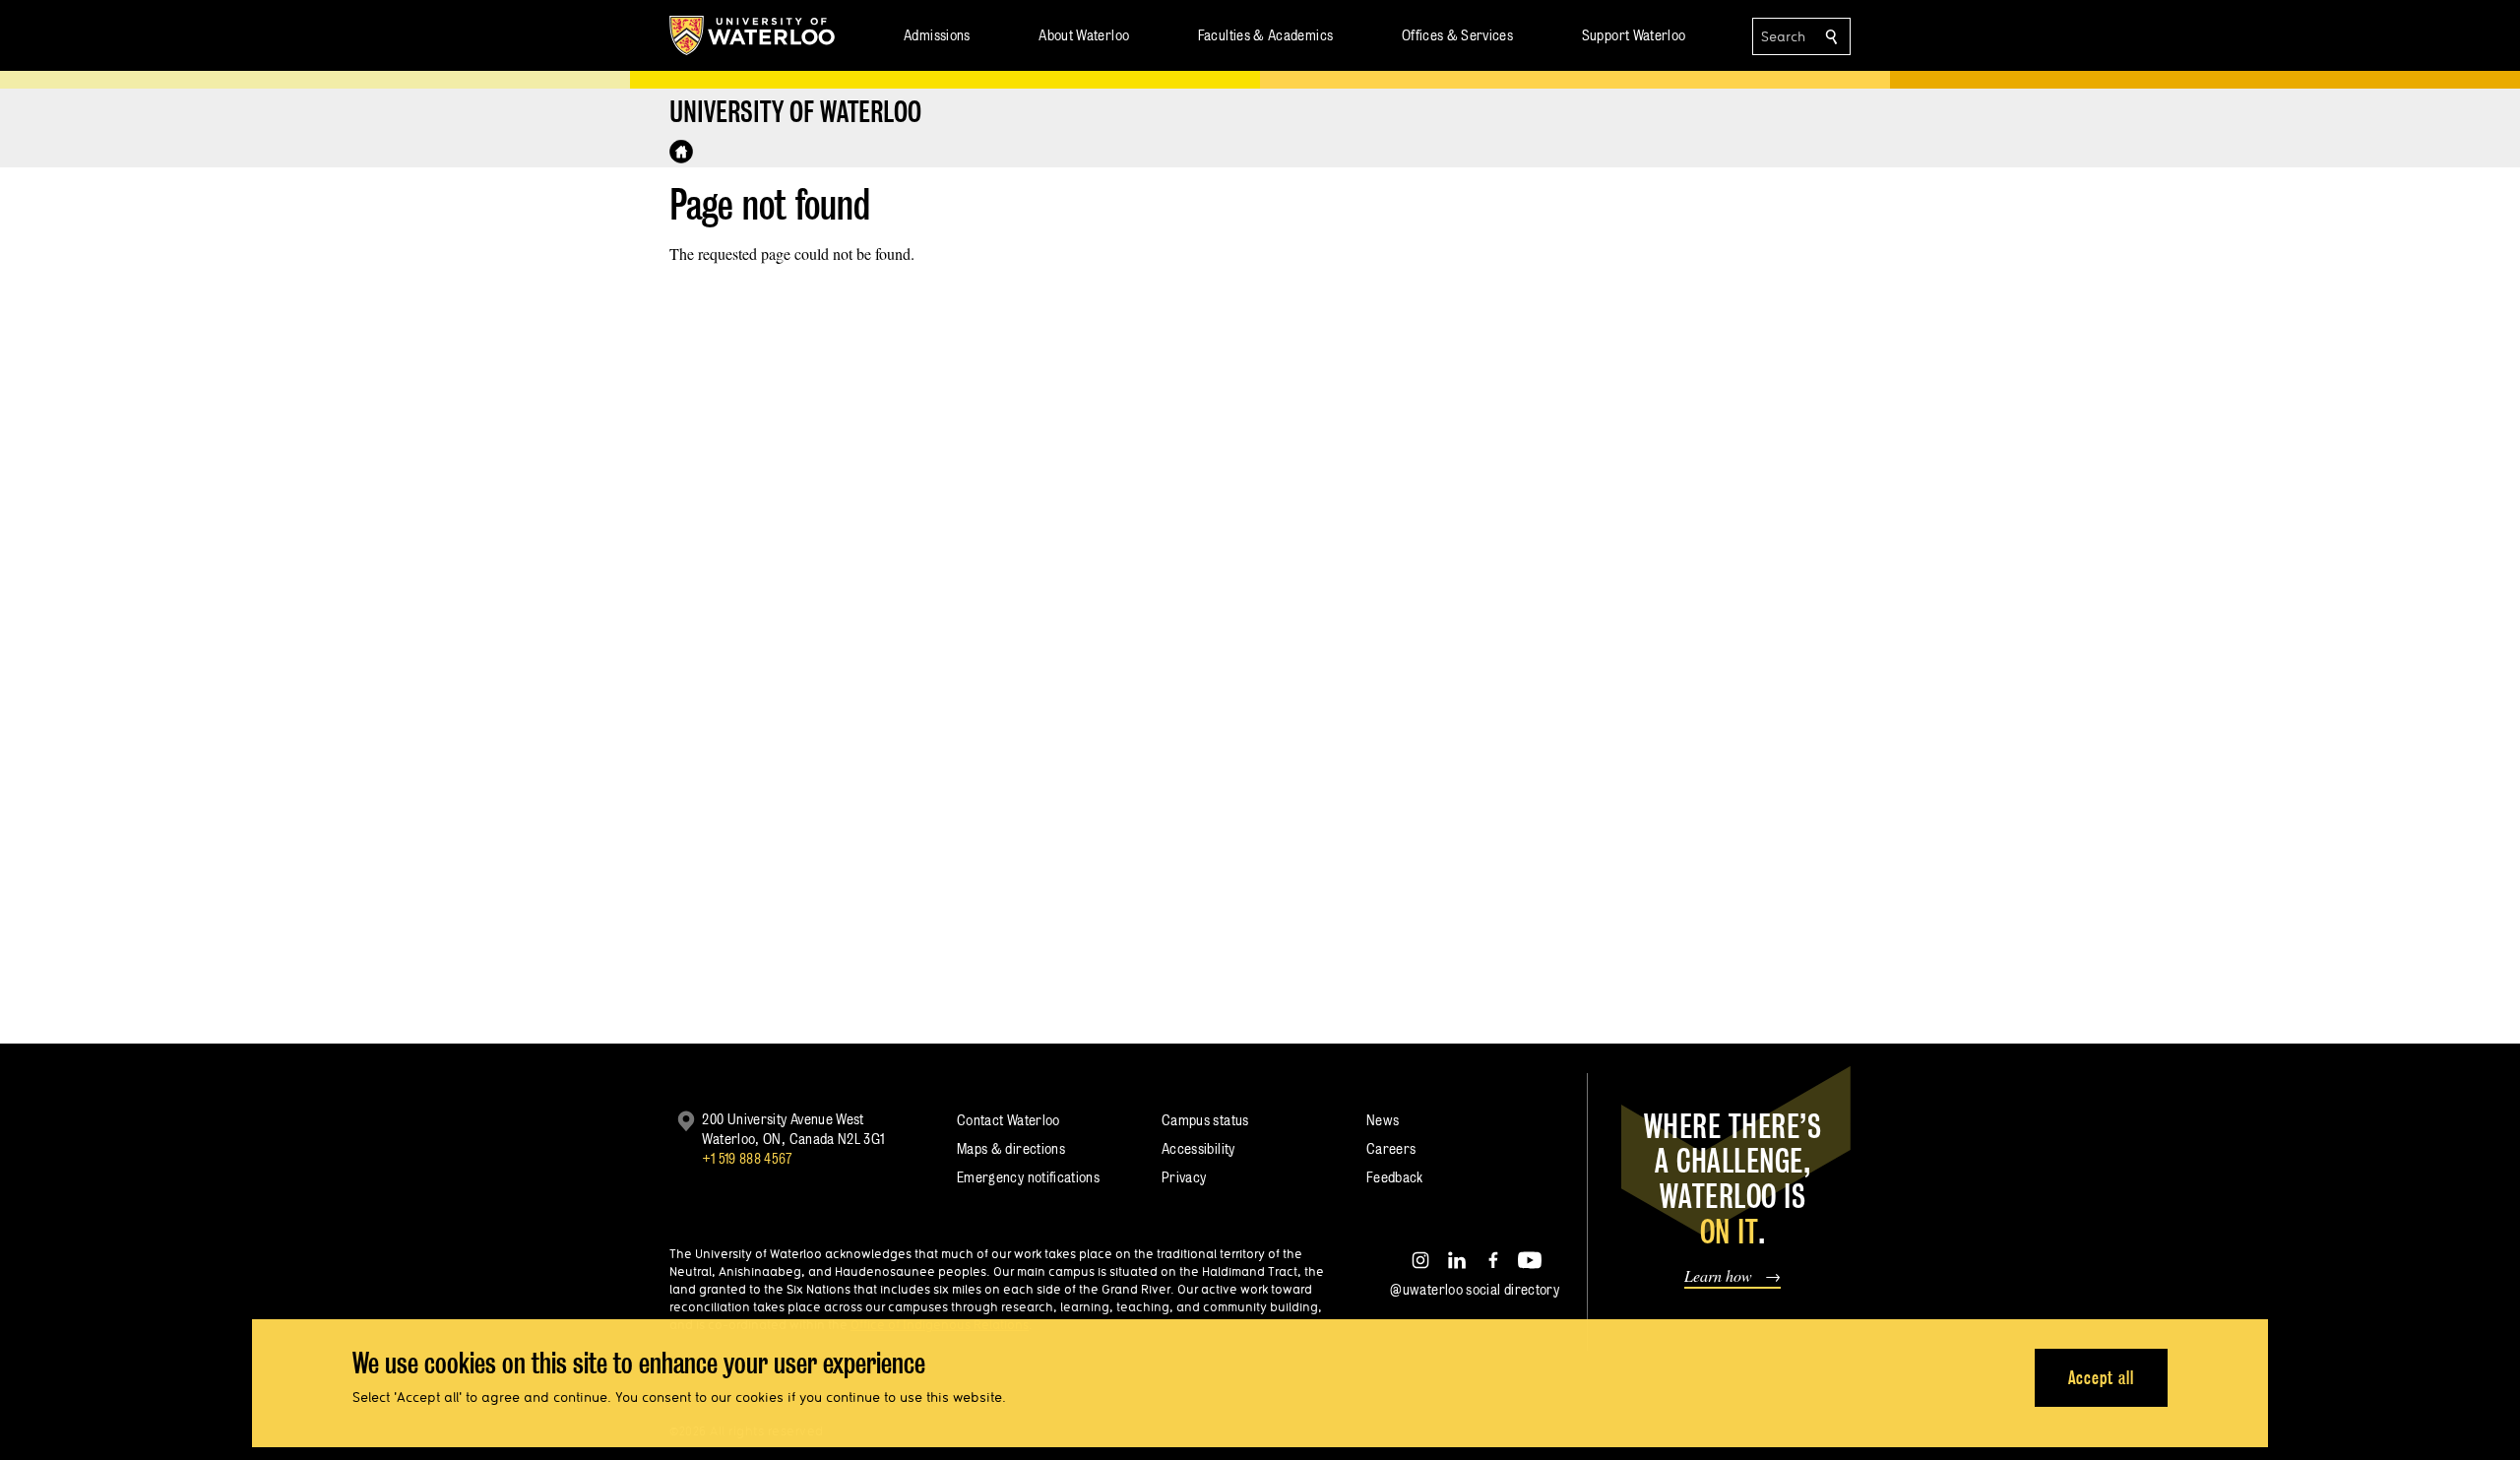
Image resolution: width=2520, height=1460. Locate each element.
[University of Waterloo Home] (753, 35)
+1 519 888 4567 (747, 1158)
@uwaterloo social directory (1475, 1289)
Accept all (2101, 1377)
